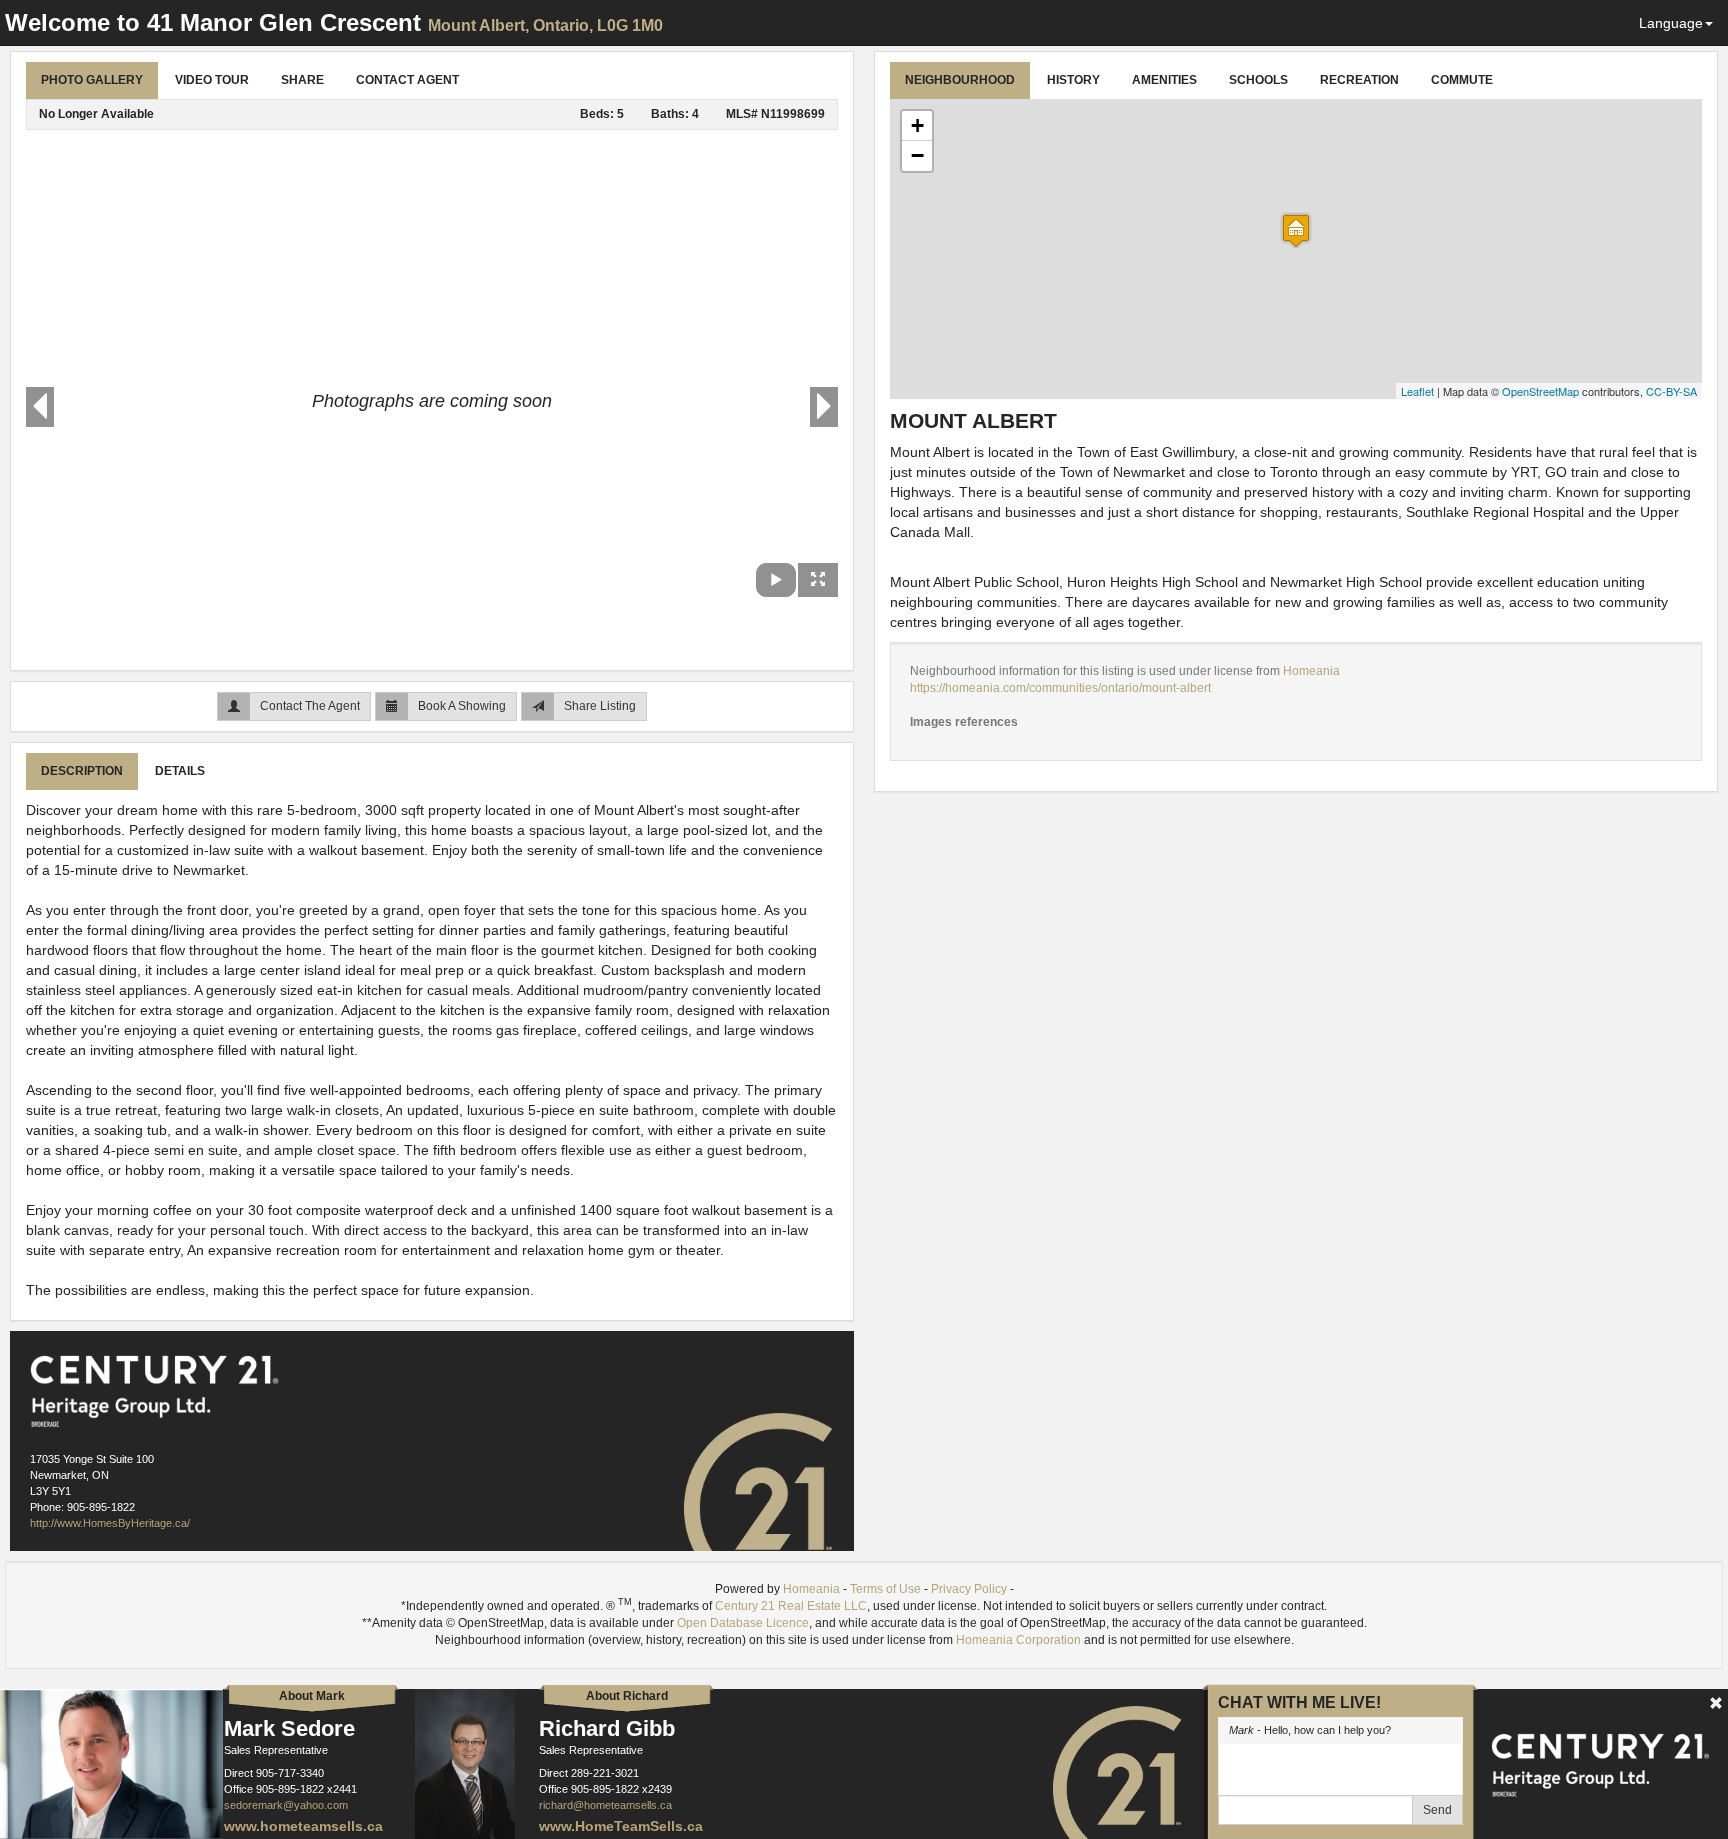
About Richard (627, 1696)
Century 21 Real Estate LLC (791, 1606)
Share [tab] (302, 80)
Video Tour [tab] (212, 80)
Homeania (1311, 671)
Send (1437, 1810)
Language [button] (1671, 23)
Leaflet (1417, 391)
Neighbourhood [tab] (960, 80)
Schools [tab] (1258, 80)
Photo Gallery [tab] (92, 80)
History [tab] (1073, 80)
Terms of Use (885, 1589)
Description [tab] (82, 771)
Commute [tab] (1462, 80)
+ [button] (917, 125)
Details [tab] (180, 771)
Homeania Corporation (1018, 1640)
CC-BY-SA (1671, 391)
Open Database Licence (743, 1623)
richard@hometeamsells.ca (605, 1805)
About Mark (312, 1696)
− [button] (917, 155)
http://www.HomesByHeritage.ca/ (110, 1523)
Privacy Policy (969, 1589)
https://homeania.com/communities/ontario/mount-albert (1060, 688)
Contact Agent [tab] (407, 80)
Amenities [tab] (1164, 80)
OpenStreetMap (1540, 391)
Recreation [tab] (1359, 80)
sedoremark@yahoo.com (286, 1805)
